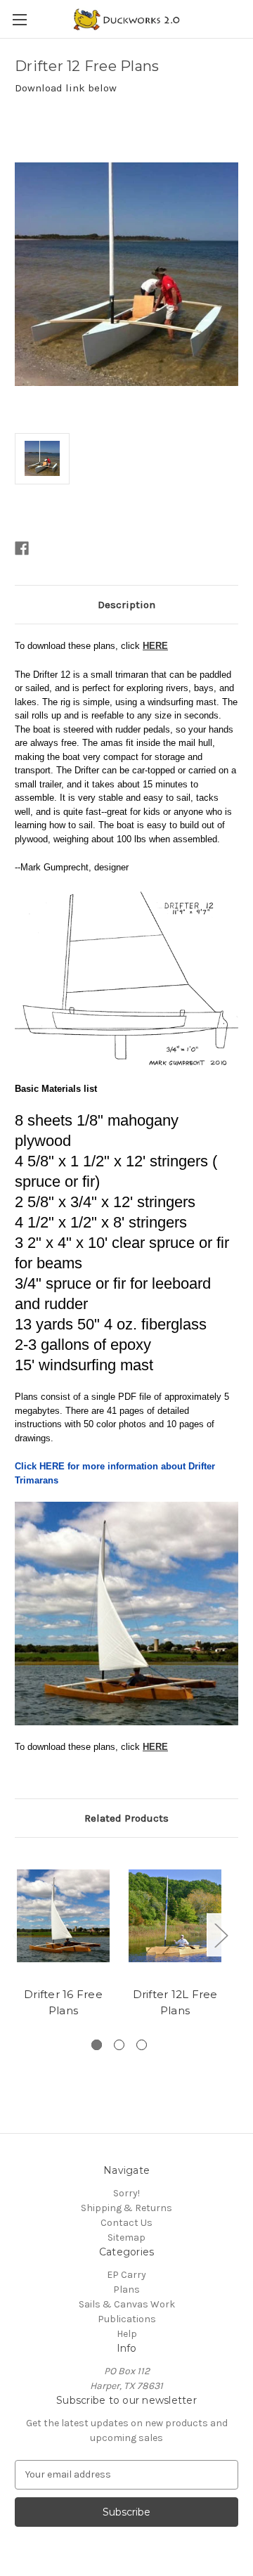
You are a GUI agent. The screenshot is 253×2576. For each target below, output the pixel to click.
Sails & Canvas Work (127, 2304)
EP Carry (126, 2275)
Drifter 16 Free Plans (63, 2002)
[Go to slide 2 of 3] (119, 2045)
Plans (126, 2290)
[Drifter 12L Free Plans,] (175, 1916)
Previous (18, 1935)
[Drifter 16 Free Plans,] (63, 1916)
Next (221, 1935)
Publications (127, 2319)
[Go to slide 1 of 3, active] (97, 2045)
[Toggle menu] (19, 19)
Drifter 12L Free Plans (175, 2002)
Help (127, 2334)
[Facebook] (22, 548)
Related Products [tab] (126, 1818)
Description (126, 605)
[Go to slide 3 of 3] (142, 2045)
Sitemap (126, 2237)
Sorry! (126, 2193)
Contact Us (126, 2223)
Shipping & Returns (126, 2208)
